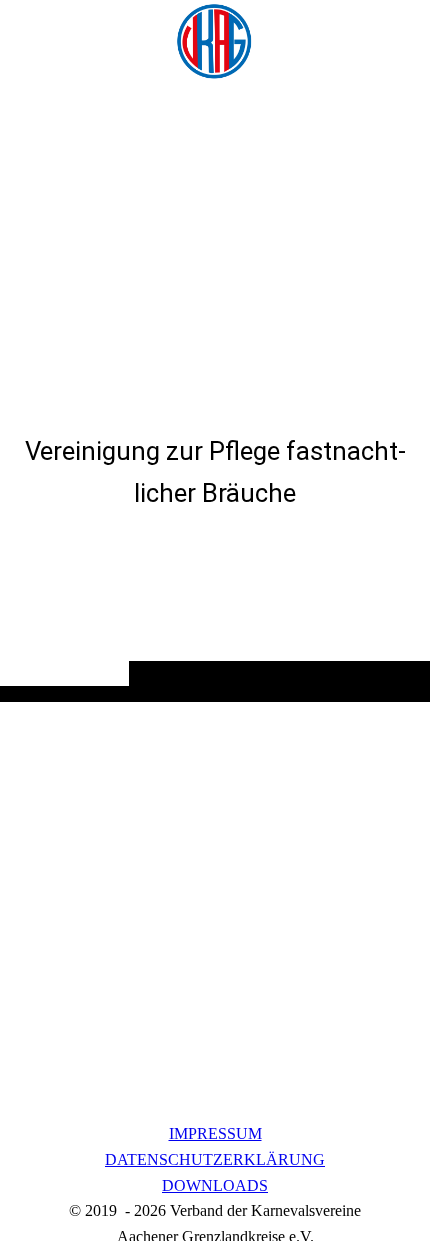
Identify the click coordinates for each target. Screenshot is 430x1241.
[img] (215, 42)
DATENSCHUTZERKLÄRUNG (215, 1159)
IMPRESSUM (215, 1133)
